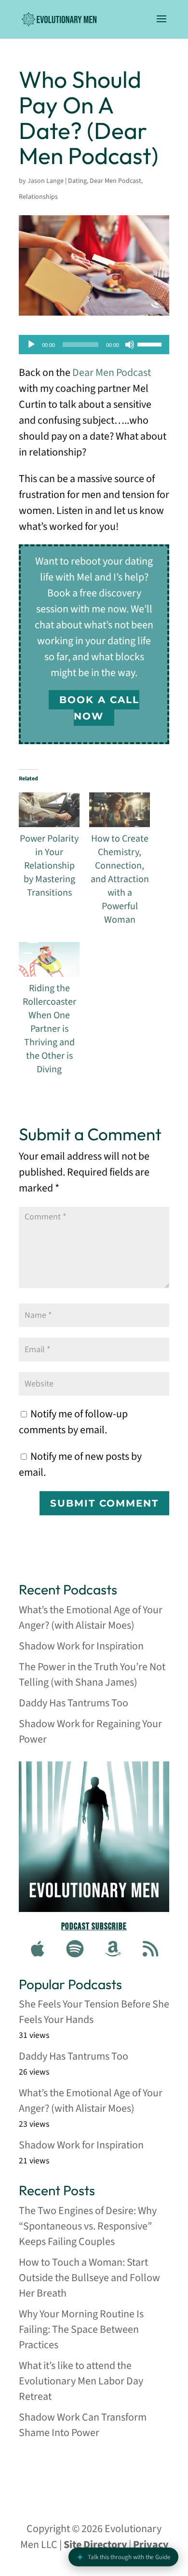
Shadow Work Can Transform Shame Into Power (83, 2425)
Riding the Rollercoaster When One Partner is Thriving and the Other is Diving (49, 1029)
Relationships (38, 197)
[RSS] (150, 1950)
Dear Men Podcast (115, 181)
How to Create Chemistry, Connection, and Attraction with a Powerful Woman (120, 879)
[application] (94, 345)
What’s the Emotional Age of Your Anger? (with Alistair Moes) (91, 1618)
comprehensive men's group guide (90, 2470)
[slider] (151, 344)
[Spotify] (75, 1950)
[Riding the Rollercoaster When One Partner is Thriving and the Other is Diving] (49, 959)
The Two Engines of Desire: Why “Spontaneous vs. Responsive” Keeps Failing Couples (88, 2226)
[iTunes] (38, 1950)
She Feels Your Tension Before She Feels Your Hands (94, 2012)
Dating (77, 181)
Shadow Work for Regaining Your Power (90, 1731)
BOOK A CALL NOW (99, 708)
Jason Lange (46, 181)
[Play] (31, 345)
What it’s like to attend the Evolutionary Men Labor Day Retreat (81, 2381)
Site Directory (95, 2545)
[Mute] (130, 345)
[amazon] (113, 1950)
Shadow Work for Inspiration (81, 1646)
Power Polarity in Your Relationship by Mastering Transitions (49, 866)
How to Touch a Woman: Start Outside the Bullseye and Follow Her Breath (89, 2278)
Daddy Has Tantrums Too (74, 1703)
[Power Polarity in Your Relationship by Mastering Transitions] (49, 810)
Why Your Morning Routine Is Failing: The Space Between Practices (81, 2329)
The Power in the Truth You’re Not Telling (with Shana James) (92, 1675)
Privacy (151, 2545)
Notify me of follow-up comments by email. (73, 1422)
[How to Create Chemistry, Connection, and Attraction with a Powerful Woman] (120, 810)
